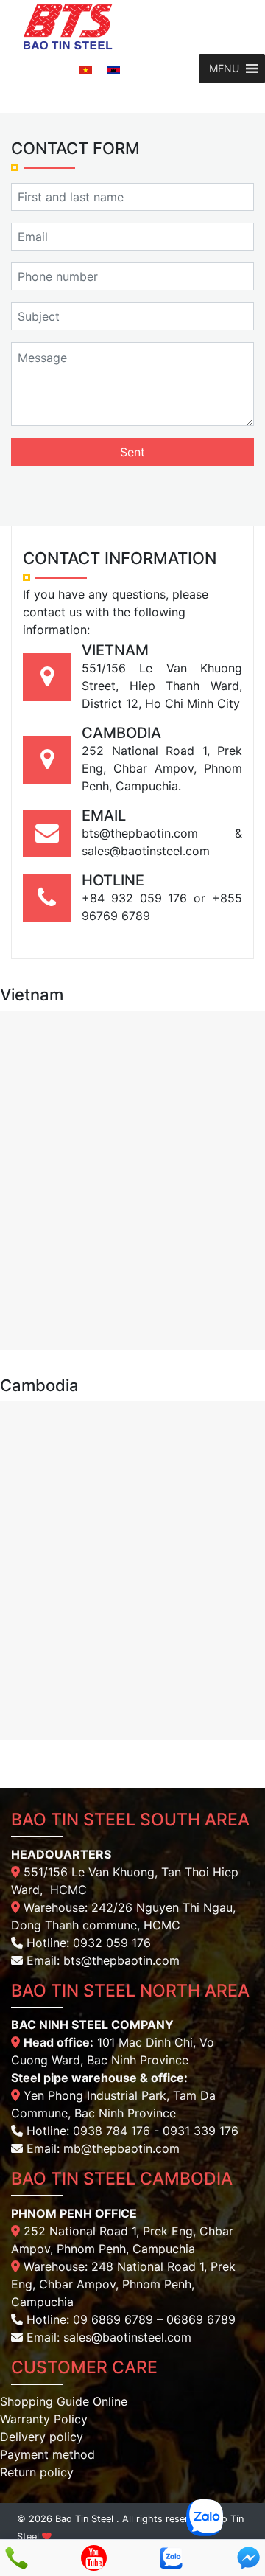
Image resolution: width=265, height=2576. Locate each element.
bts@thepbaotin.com (121, 1960)
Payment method (47, 2454)
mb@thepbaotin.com (121, 2148)
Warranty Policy (44, 2419)
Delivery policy (42, 2437)
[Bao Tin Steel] (68, 26)
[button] (224, 69)
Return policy (37, 2472)
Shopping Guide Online (64, 2401)
